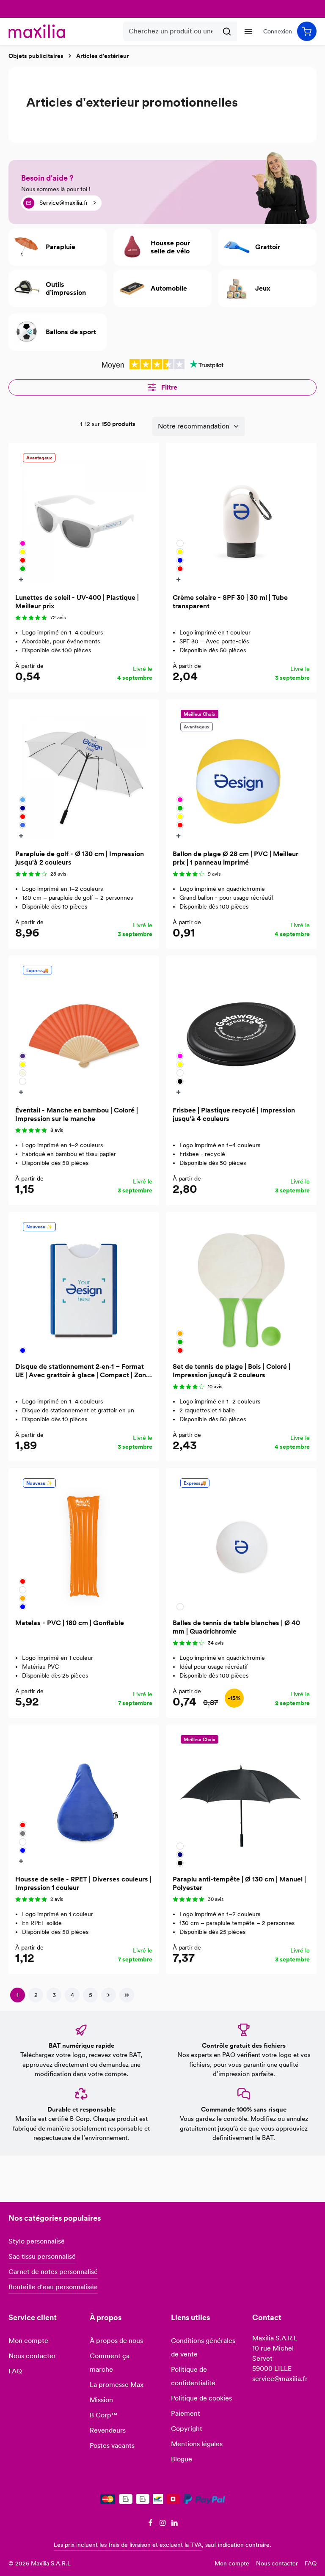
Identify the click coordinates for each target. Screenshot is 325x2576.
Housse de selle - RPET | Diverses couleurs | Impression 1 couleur (83, 1883)
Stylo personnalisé (37, 2241)
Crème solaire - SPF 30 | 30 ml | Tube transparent (230, 602)
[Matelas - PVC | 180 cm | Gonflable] (84, 1543)
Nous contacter (32, 2356)
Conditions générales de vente (203, 2347)
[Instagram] (164, 2524)
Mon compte (28, 2341)
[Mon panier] (307, 31)
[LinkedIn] (175, 2524)
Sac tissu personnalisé (42, 2256)
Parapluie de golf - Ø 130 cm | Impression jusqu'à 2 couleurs (80, 858)
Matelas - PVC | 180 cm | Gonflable (70, 1623)
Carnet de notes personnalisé (53, 2272)
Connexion (278, 31)
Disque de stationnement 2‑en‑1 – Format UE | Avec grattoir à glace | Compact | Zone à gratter (83, 1371)
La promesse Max (117, 2385)
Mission (101, 2400)
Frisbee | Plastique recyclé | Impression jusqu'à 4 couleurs (234, 1114)
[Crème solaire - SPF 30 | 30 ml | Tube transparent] (241, 518)
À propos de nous (116, 2341)
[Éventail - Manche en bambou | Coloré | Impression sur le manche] (84, 1031)
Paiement (186, 2413)
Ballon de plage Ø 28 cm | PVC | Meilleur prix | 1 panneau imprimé (235, 858)
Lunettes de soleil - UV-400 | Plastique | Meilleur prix (77, 602)
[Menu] (248, 31)
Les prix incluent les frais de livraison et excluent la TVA (128, 2545)
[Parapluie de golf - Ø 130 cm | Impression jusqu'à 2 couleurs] (84, 774)
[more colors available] (22, 579)
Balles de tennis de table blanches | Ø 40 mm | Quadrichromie (236, 1627)
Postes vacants (112, 2446)
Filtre (168, 387)
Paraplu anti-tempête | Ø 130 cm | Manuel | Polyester (239, 1883)
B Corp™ (103, 2415)
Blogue (182, 2459)
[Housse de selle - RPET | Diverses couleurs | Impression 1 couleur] (84, 1800)
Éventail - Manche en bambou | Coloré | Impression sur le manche (77, 1114)
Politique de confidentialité (193, 2376)
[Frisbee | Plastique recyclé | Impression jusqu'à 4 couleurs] (241, 1031)
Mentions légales (197, 2444)
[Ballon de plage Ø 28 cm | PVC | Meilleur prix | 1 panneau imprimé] (241, 774)
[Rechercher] (227, 31)
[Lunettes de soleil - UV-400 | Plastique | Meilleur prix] (84, 518)
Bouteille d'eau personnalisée (53, 2287)
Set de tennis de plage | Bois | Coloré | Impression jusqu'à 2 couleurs (231, 1371)
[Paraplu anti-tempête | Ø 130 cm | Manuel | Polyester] (241, 1800)
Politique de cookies (201, 2398)
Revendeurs (108, 2430)
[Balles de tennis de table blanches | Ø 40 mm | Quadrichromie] (241, 1543)
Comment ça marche (110, 2363)
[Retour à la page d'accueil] (37, 31)
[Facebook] (151, 2524)
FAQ (15, 2371)
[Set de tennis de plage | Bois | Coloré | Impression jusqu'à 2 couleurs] (241, 1287)
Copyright (187, 2429)
